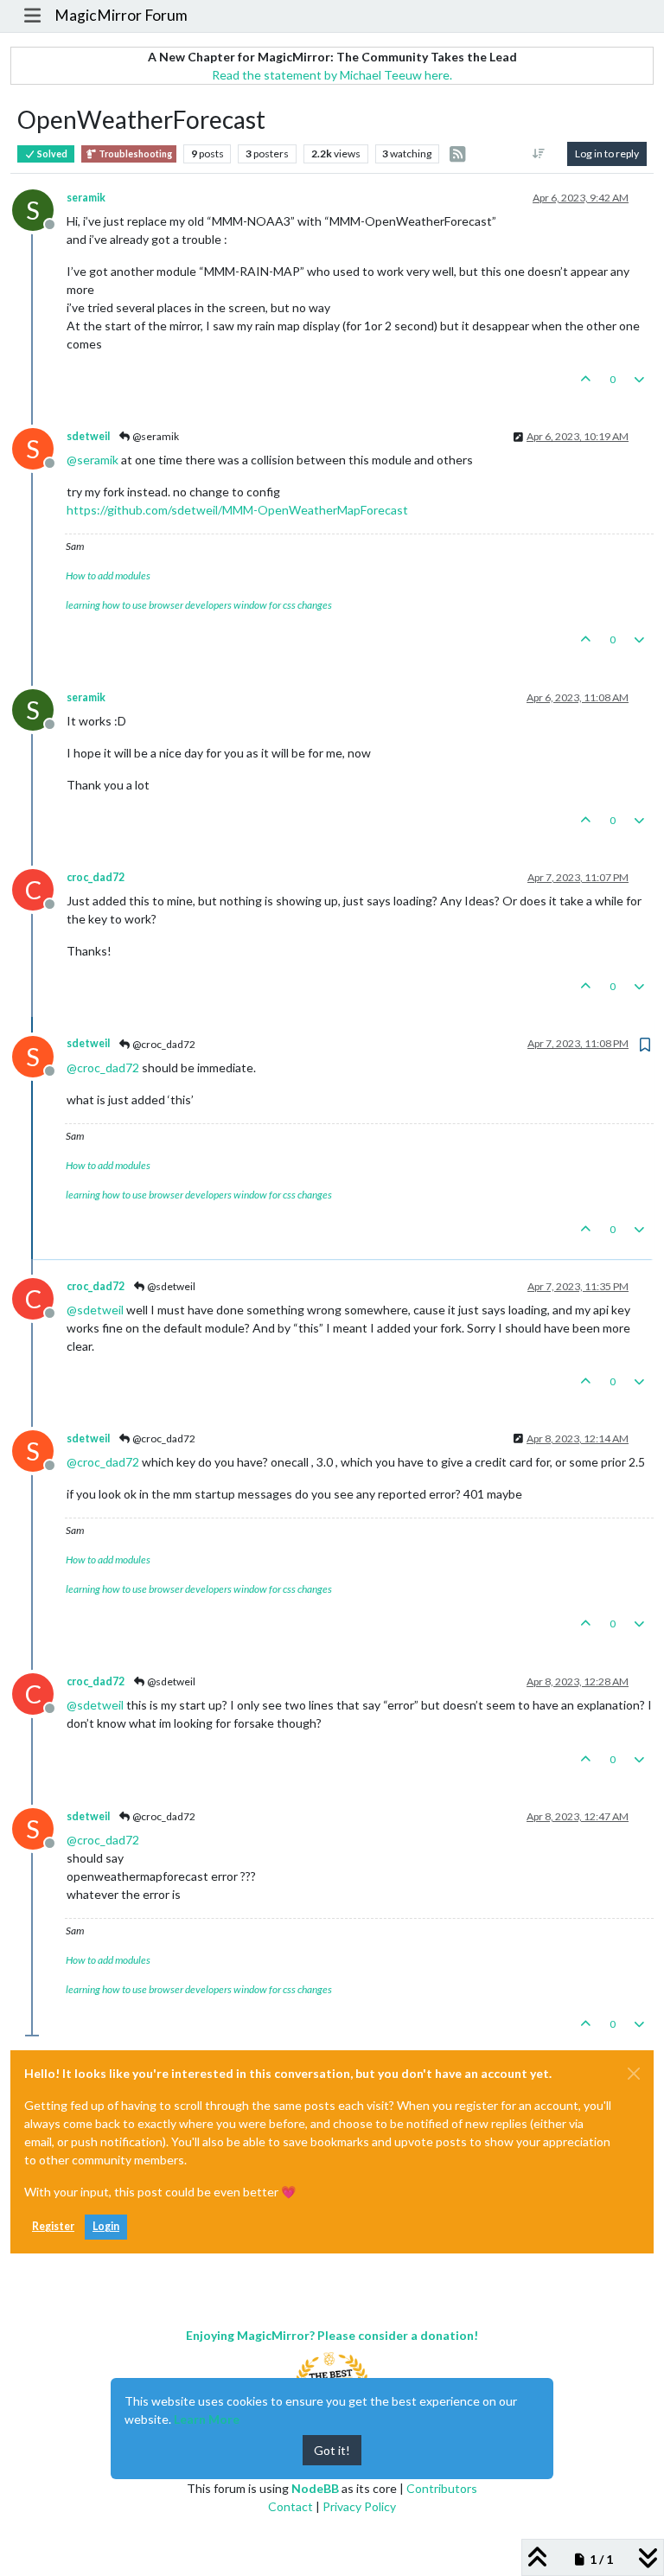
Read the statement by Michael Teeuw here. (332, 75)
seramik (86, 198)
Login (106, 2226)
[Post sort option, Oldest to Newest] (539, 154)
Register (53, 2226)
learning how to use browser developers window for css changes (199, 605)
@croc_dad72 (163, 1044)
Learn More (207, 2419)
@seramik (155, 436)
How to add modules (108, 575)
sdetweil (88, 436)
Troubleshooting (134, 154)
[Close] (634, 2074)
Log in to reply (607, 153)
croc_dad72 (96, 877)
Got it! (332, 2450)
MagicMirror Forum (121, 15)
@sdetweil (170, 1286)
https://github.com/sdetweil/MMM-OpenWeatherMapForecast (237, 510)
